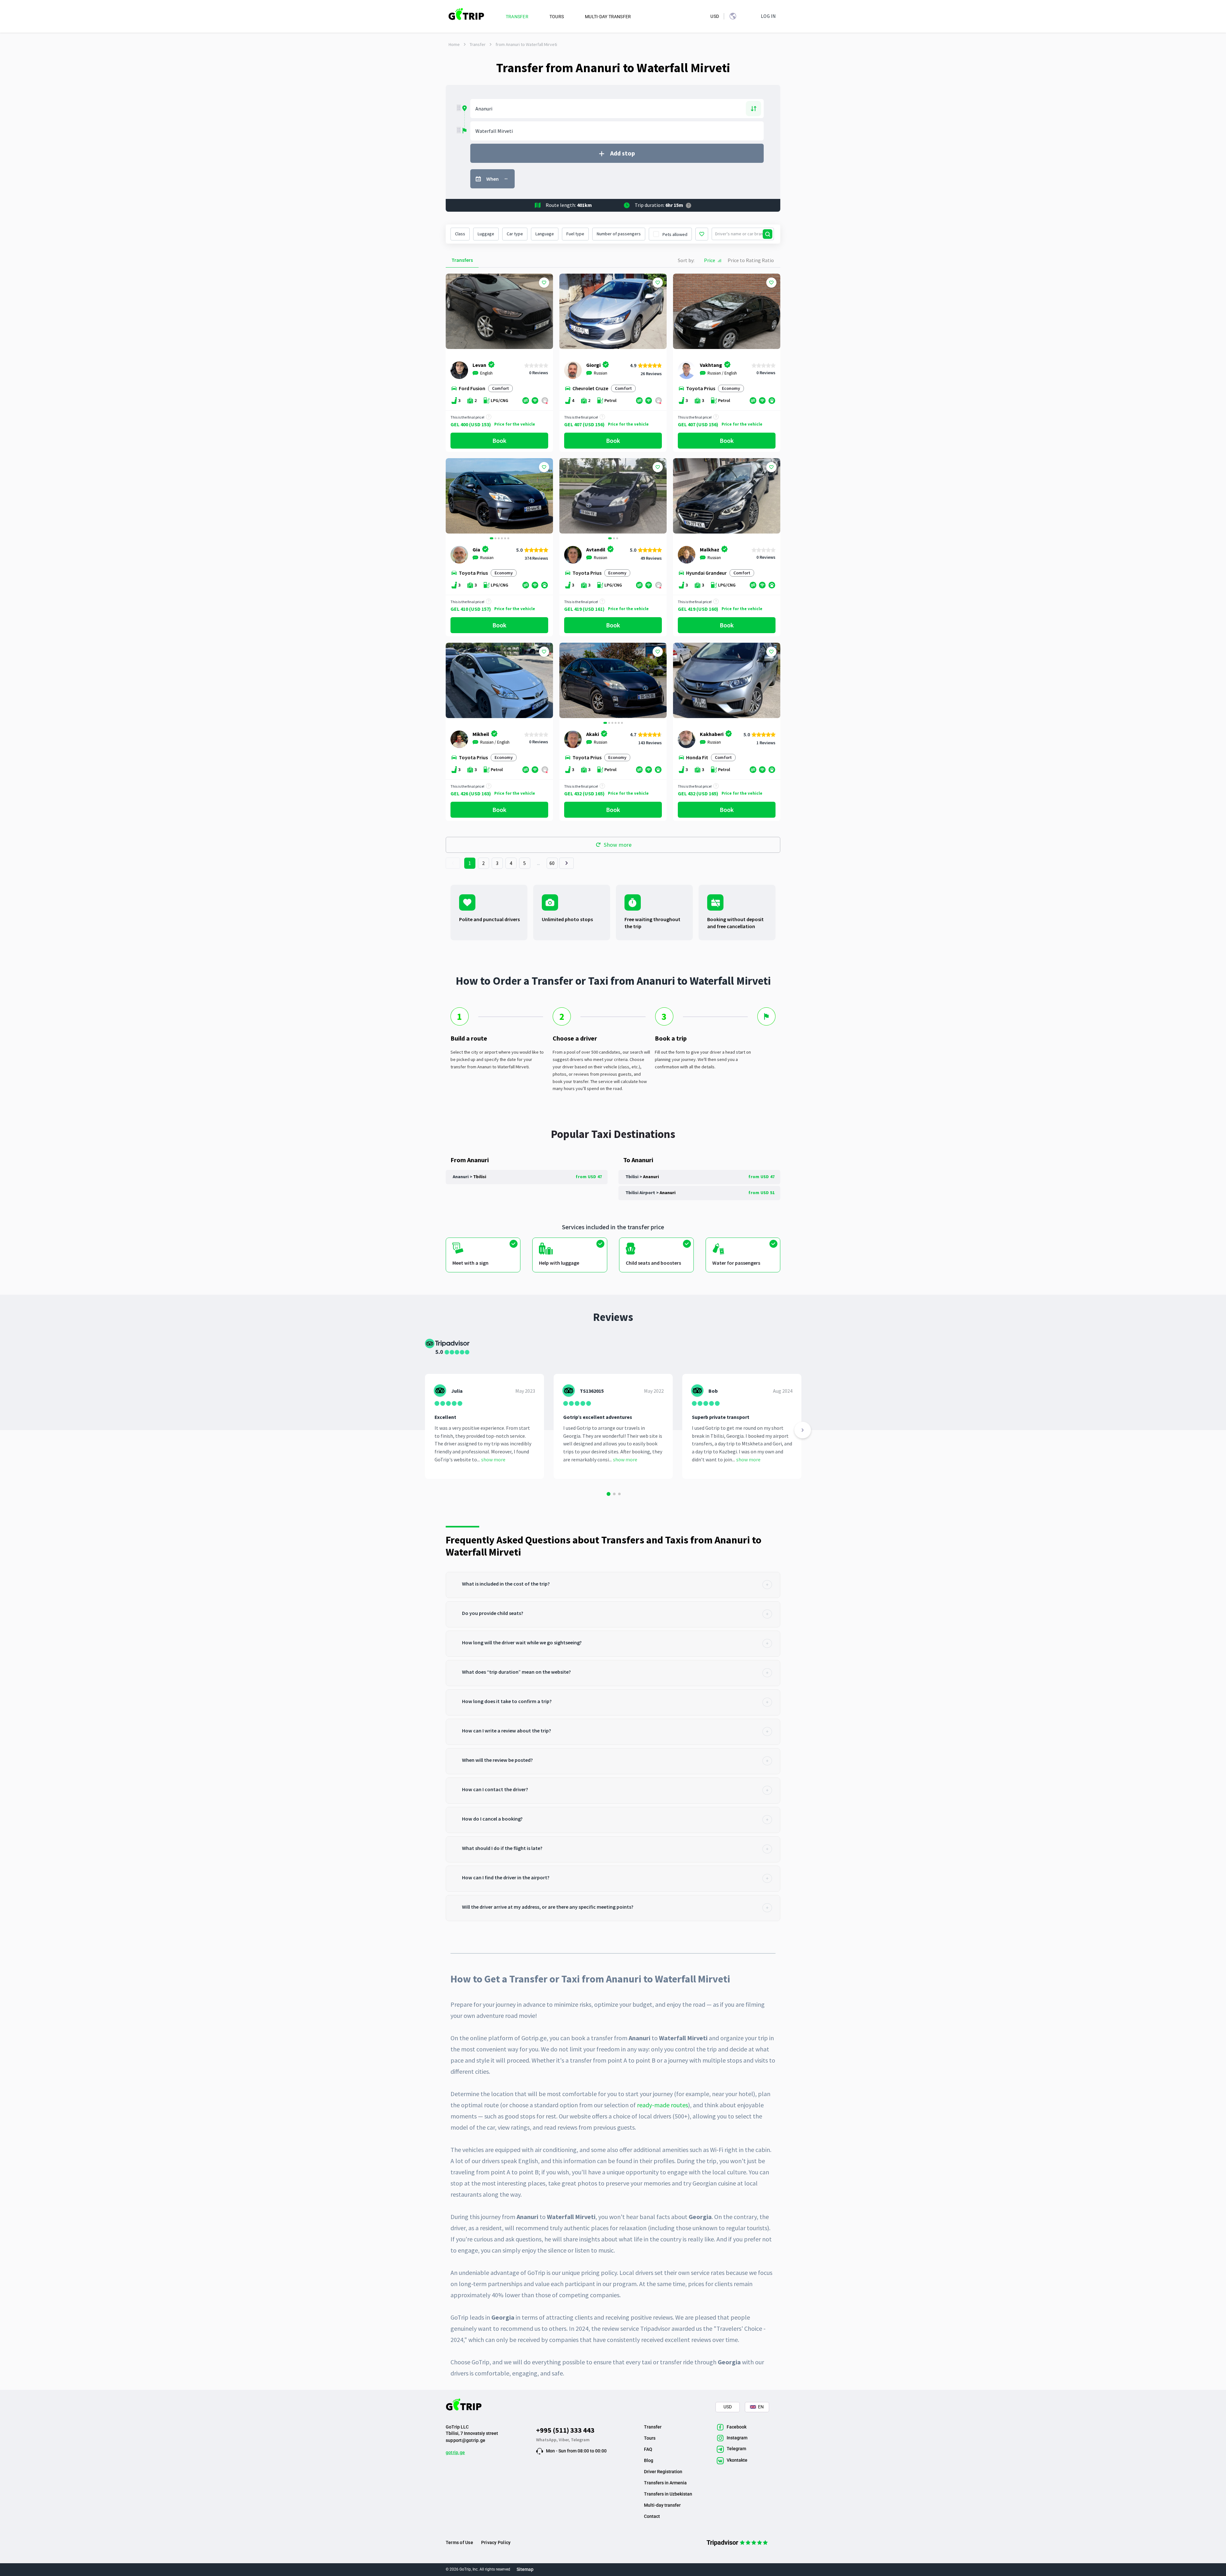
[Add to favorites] (544, 283)
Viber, (565, 2440)
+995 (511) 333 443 (565, 2430)
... (539, 863)
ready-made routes (662, 2105)
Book (499, 440)
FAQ (648, 2449)
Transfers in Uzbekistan (668, 2494)
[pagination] (453, 863)
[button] (453, 497)
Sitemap (525, 2569)
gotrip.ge (455, 2452)
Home (454, 44)
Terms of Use (459, 2542)
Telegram (580, 2440)
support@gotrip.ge (465, 2440)
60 (552, 863)
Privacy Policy (496, 2542)
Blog (649, 2460)
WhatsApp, (547, 2440)
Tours (650, 2438)
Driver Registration (663, 2472)
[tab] (613, 1585)
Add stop (623, 153)
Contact (652, 2516)
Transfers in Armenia (665, 2483)
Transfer (478, 44)
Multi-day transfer (662, 2505)
